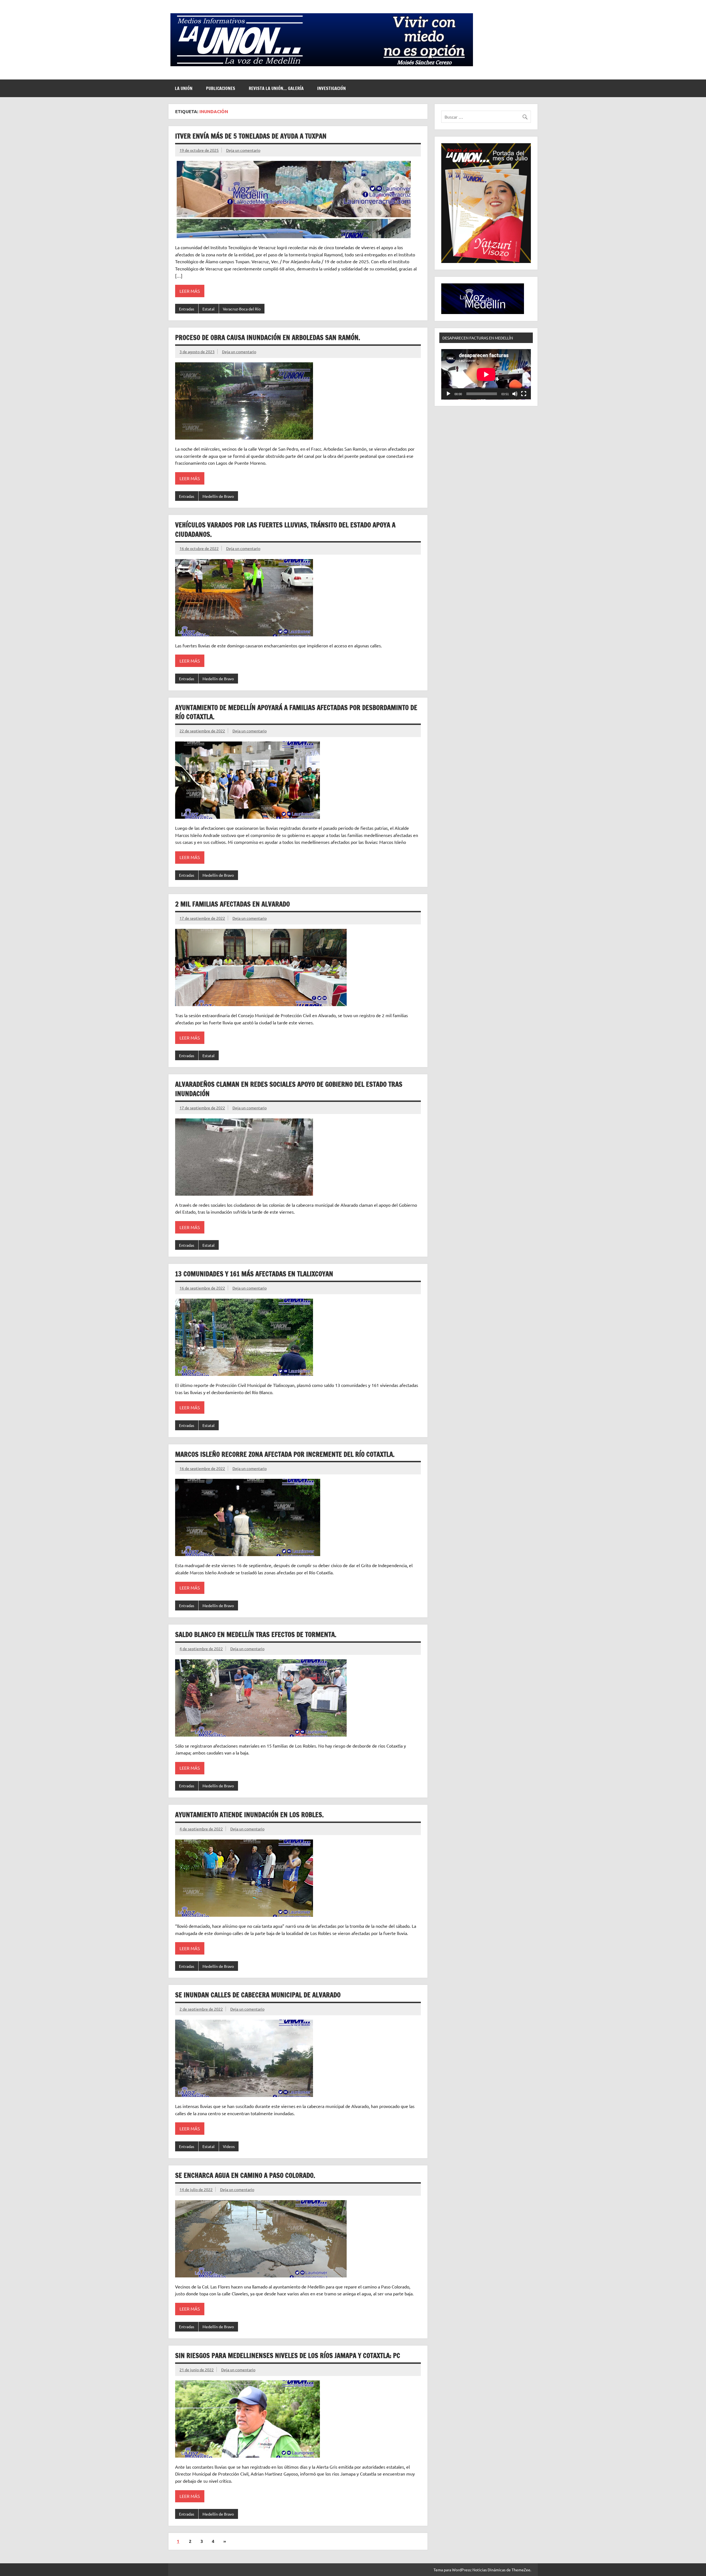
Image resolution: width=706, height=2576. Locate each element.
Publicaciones (221, 88)
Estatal (208, 309)
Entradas (187, 309)
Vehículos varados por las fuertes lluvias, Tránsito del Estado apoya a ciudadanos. (285, 530)
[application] (486, 374)
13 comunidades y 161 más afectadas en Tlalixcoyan (254, 1274)
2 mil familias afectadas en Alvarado (232, 904)
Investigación (331, 88)
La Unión (184, 88)
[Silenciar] (515, 394)
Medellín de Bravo (218, 496)
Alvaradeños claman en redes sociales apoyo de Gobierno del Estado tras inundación (289, 1089)
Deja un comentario (243, 150)
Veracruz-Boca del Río (242, 309)
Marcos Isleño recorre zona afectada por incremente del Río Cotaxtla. (285, 1454)
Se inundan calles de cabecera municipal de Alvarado (258, 1995)
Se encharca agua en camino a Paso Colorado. (245, 2175)
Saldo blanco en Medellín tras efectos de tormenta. (256, 1634)
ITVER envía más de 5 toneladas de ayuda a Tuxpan (251, 136)
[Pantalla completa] (524, 394)
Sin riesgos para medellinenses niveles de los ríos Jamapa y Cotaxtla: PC (288, 2356)
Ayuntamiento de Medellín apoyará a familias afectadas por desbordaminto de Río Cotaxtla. (296, 712)
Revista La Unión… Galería (276, 88)
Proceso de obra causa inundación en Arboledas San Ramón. (268, 337)
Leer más (190, 291)
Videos (229, 2146)
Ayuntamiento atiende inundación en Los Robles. (249, 1815)
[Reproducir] (448, 394)
